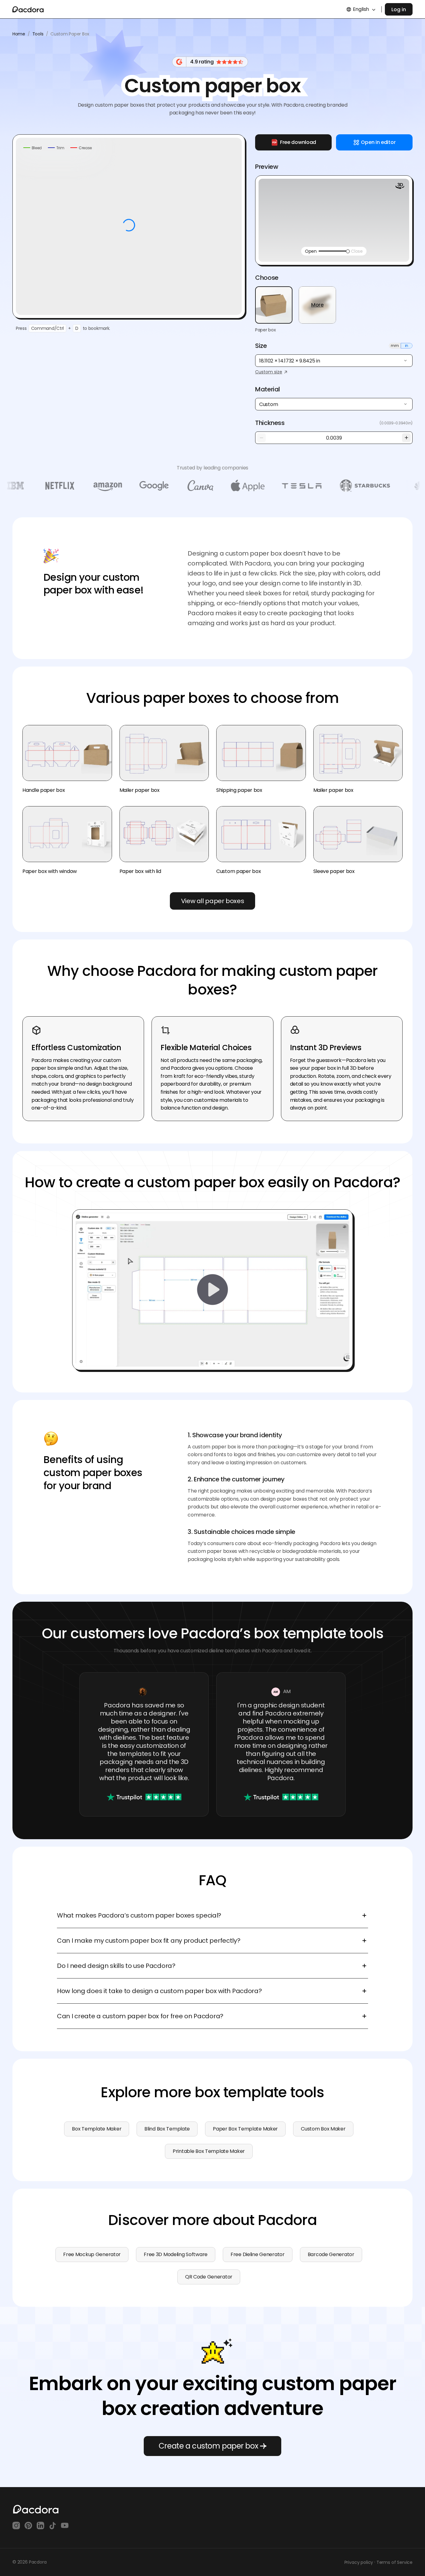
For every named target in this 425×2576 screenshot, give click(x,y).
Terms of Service (395, 2562)
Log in (399, 9)
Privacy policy (359, 2562)
